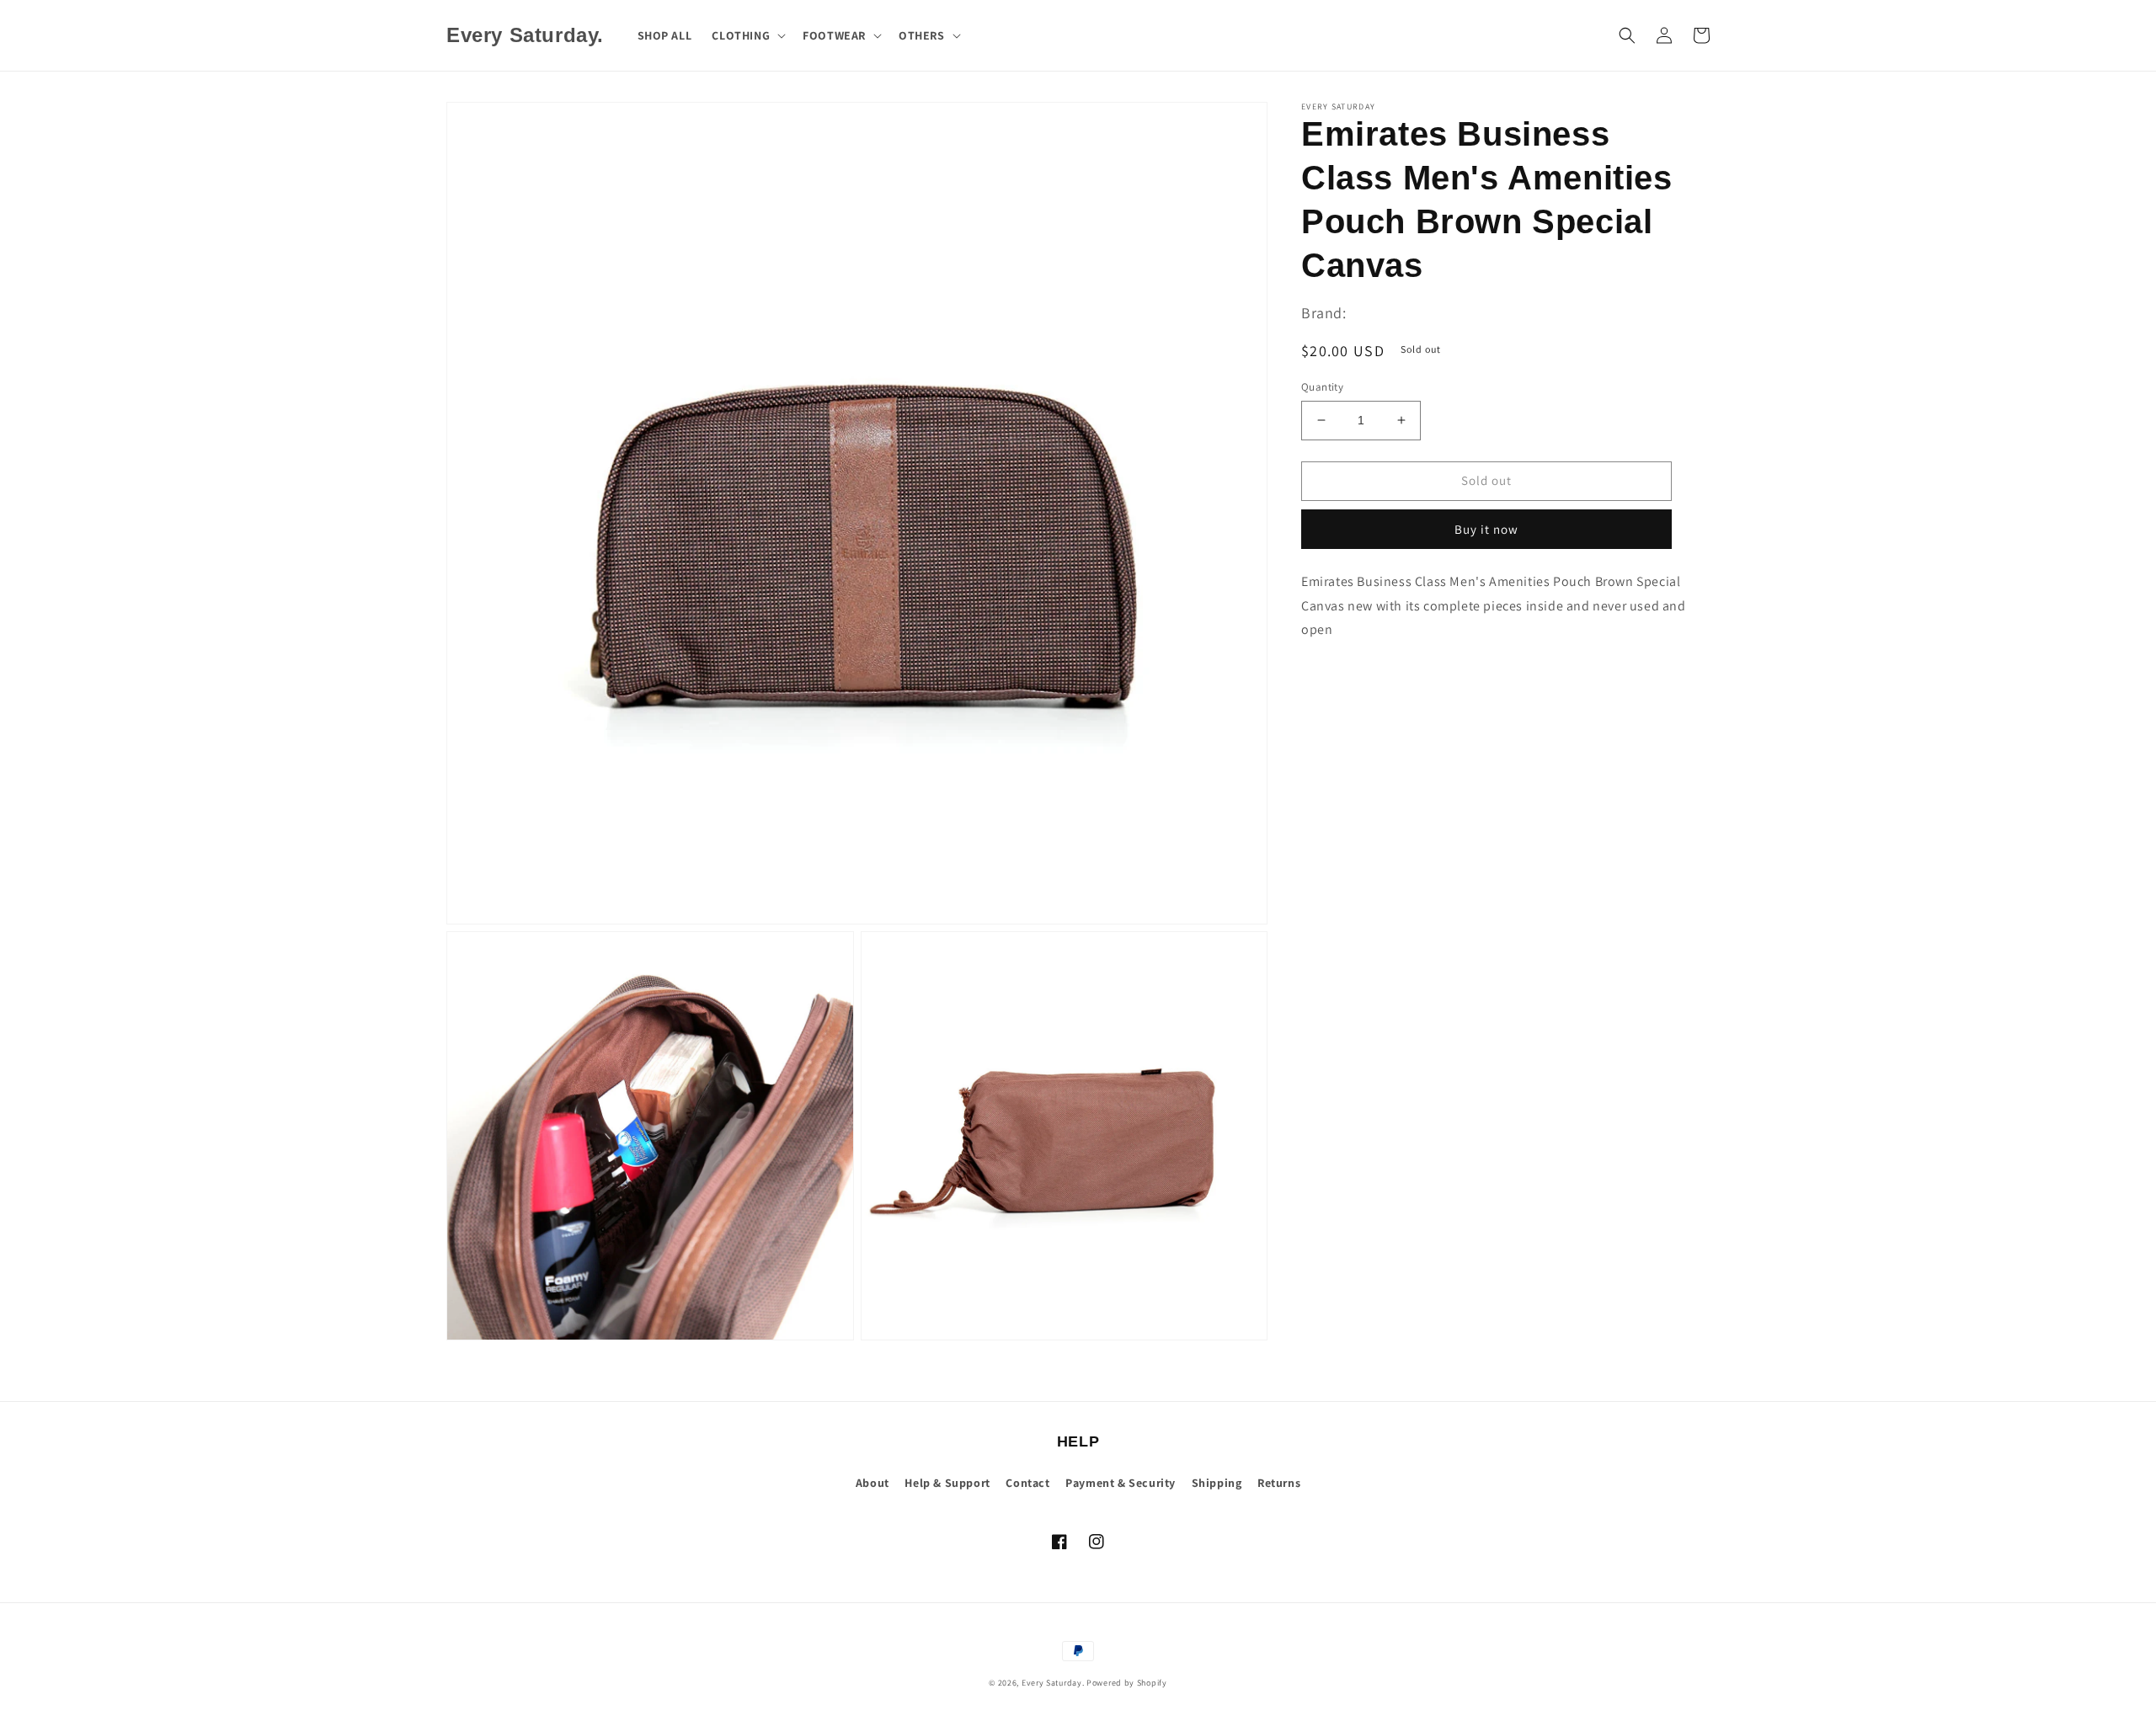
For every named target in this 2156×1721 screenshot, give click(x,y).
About (873, 1483)
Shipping (1217, 1483)
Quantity (1322, 387)
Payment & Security (1121, 1483)
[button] (747, 35)
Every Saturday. (1053, 1683)
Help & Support (947, 1483)
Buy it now (1486, 529)
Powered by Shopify (1127, 1683)
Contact (1027, 1483)
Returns (1279, 1483)
